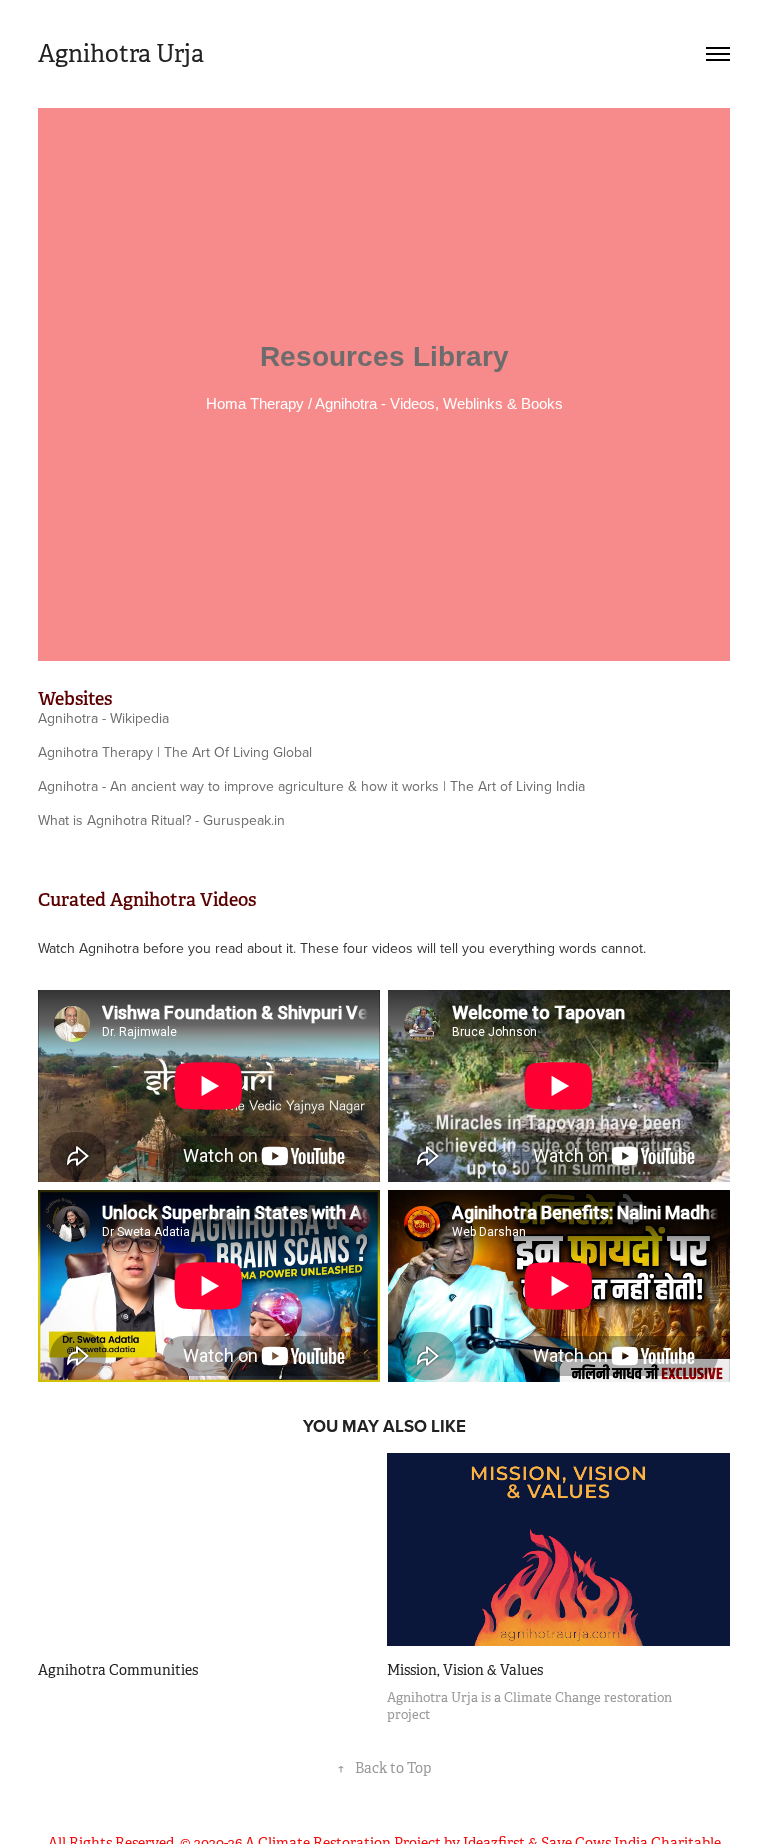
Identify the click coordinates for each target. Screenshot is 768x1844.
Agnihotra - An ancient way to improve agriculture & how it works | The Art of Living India (311, 786)
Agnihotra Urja (121, 54)
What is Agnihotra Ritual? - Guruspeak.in (161, 820)
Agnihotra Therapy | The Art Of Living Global (175, 752)
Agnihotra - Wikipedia (103, 718)
